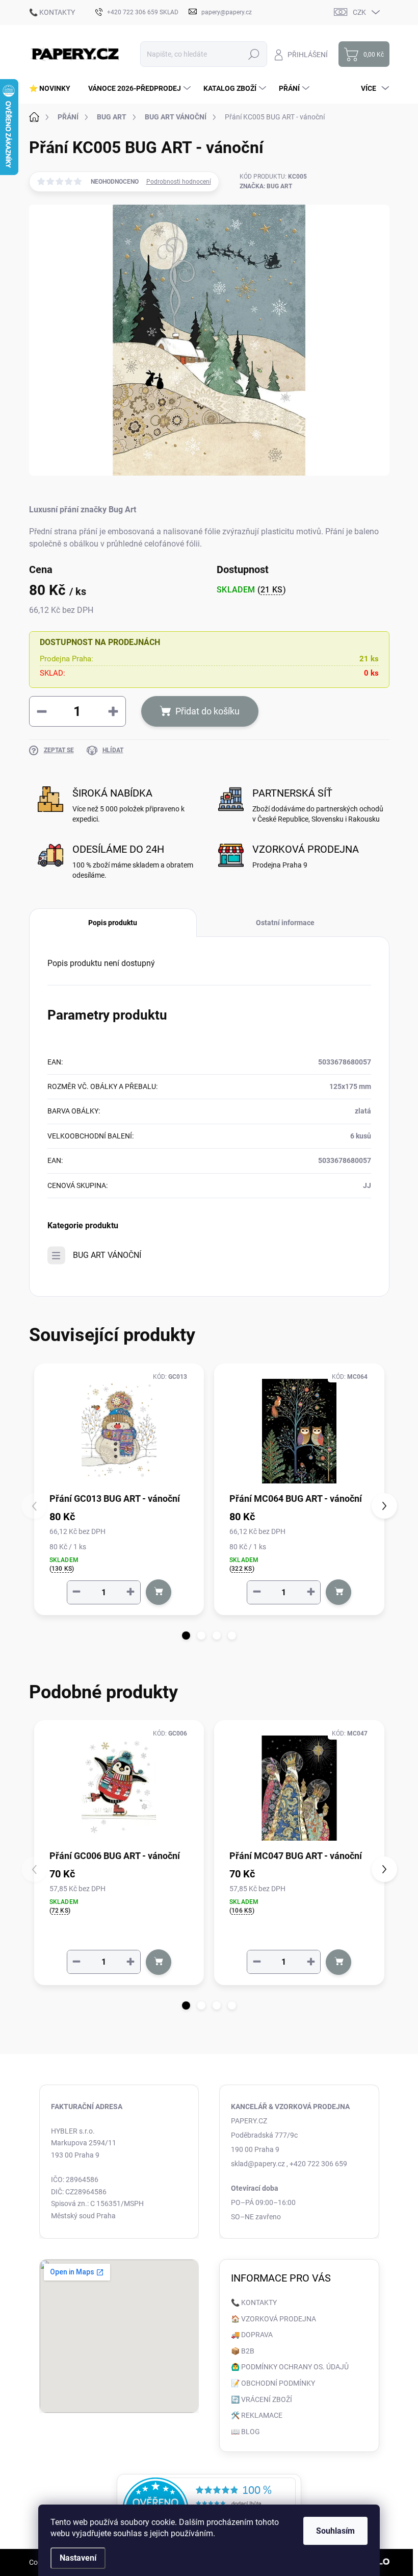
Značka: (266, 186)
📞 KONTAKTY (52, 12)
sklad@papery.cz (258, 2164)
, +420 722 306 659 (317, 2164)
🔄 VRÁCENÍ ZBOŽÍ (262, 2399)
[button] (186, 1636)
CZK (359, 12)
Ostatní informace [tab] (285, 923)
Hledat (254, 54)
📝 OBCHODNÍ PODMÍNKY (273, 2383)
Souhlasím (335, 2531)
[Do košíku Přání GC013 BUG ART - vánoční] (159, 1592)
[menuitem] (54, 88)
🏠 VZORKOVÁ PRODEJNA (273, 2319)
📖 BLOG (245, 2432)
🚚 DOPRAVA (252, 2335)
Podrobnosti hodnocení (179, 182)
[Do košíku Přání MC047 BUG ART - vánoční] (338, 1962)
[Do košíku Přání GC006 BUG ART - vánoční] (159, 1962)
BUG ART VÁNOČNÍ (107, 1255)
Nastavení (78, 2558)
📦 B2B (243, 2351)
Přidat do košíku (207, 711)
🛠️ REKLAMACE (257, 2415)
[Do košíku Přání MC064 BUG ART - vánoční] (338, 1592)
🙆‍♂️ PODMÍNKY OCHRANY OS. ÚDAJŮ (290, 2367)
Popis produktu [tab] (113, 923)
